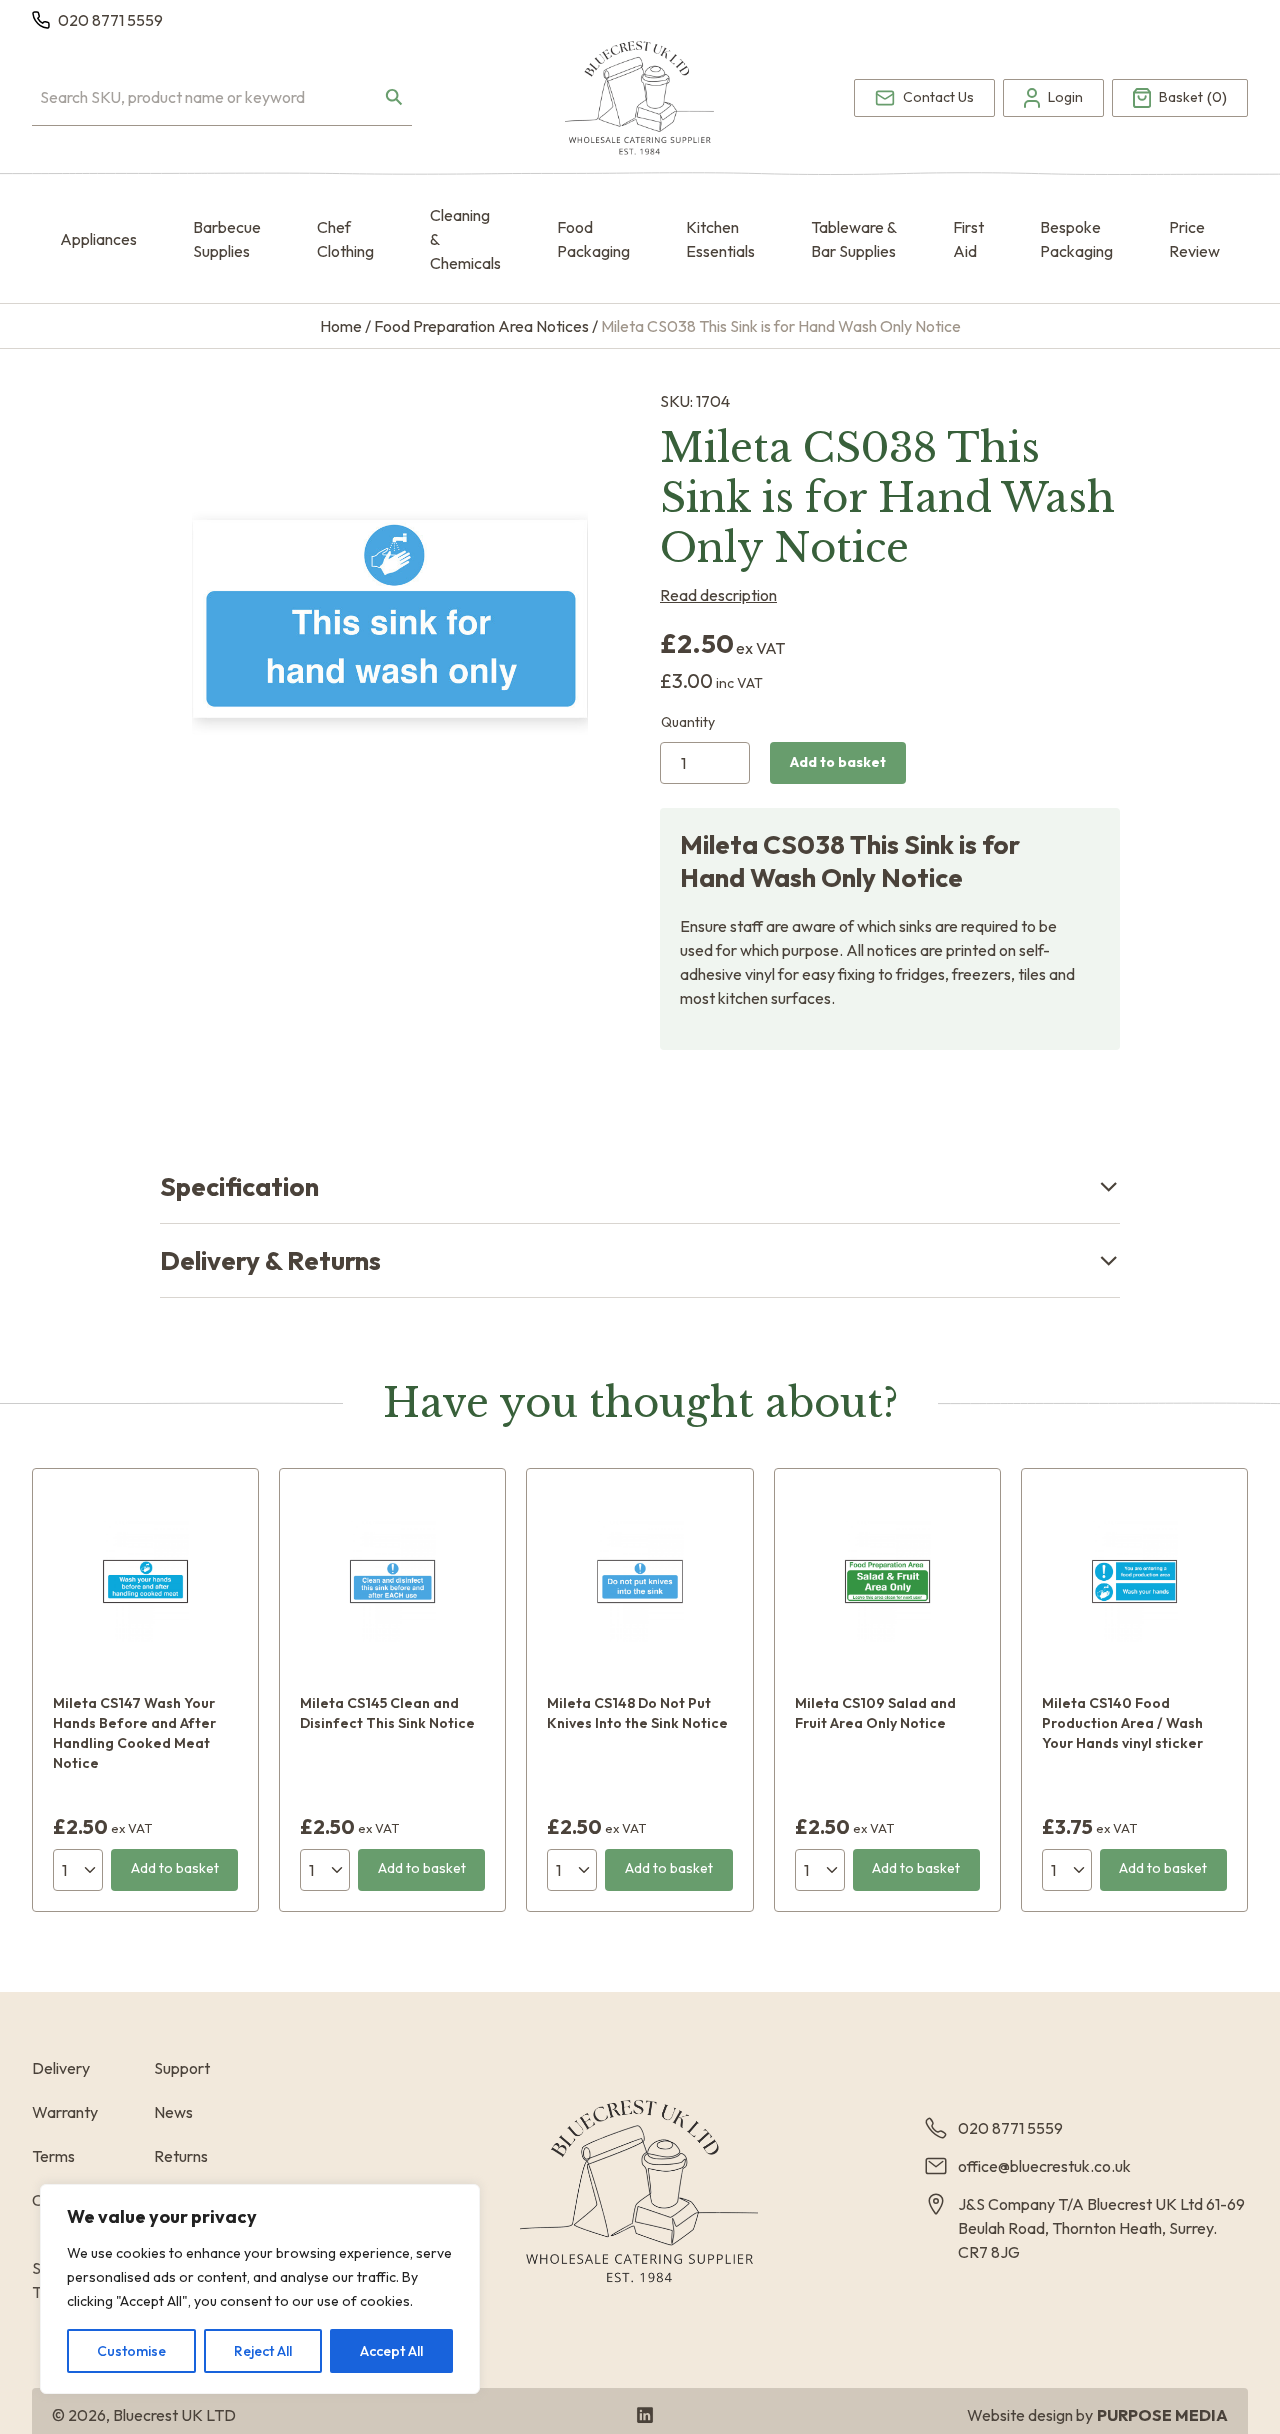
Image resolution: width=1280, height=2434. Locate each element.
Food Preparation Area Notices (481, 326)
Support (182, 2068)
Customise (131, 2351)
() (1193, 98)
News (173, 2112)
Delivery (61, 2068)
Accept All (391, 2351)
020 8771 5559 (110, 20)
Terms (53, 2156)
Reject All (263, 2351)
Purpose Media (1162, 2415)
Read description (718, 595)
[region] (260, 2289)
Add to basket (838, 762)
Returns (181, 2156)
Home (341, 326)
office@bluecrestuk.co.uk (1044, 2166)
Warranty (65, 2112)
